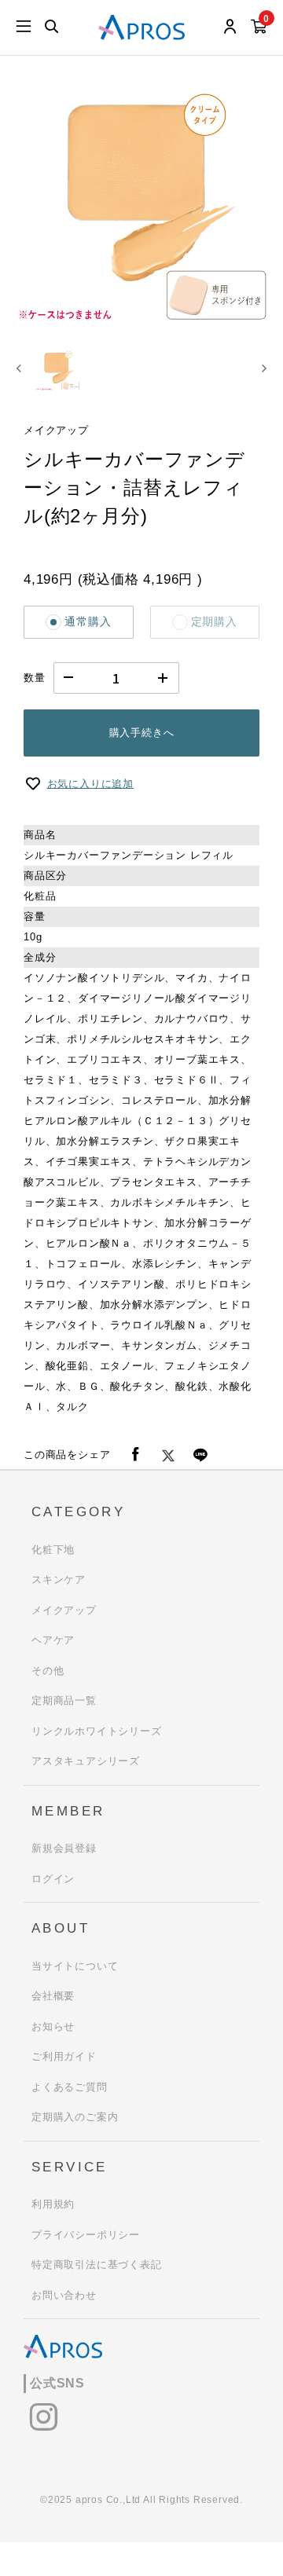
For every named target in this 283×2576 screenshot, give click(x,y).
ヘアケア (53, 1640)
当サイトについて (75, 1966)
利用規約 (53, 2204)
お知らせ (53, 2026)
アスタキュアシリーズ (86, 1761)
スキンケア (59, 1579)
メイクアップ (64, 1610)
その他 (48, 1671)
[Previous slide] (19, 369)
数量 (35, 678)
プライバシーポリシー (86, 2235)
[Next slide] (264, 369)
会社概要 (53, 1996)
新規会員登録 (64, 1848)
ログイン (53, 1879)
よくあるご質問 (70, 2087)
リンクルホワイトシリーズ (97, 1731)
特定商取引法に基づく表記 (97, 2265)
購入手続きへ (142, 733)
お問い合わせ (64, 2295)
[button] (57, 369)
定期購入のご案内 (75, 2117)
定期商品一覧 (64, 1700)
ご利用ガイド (64, 2056)
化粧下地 (53, 1550)
